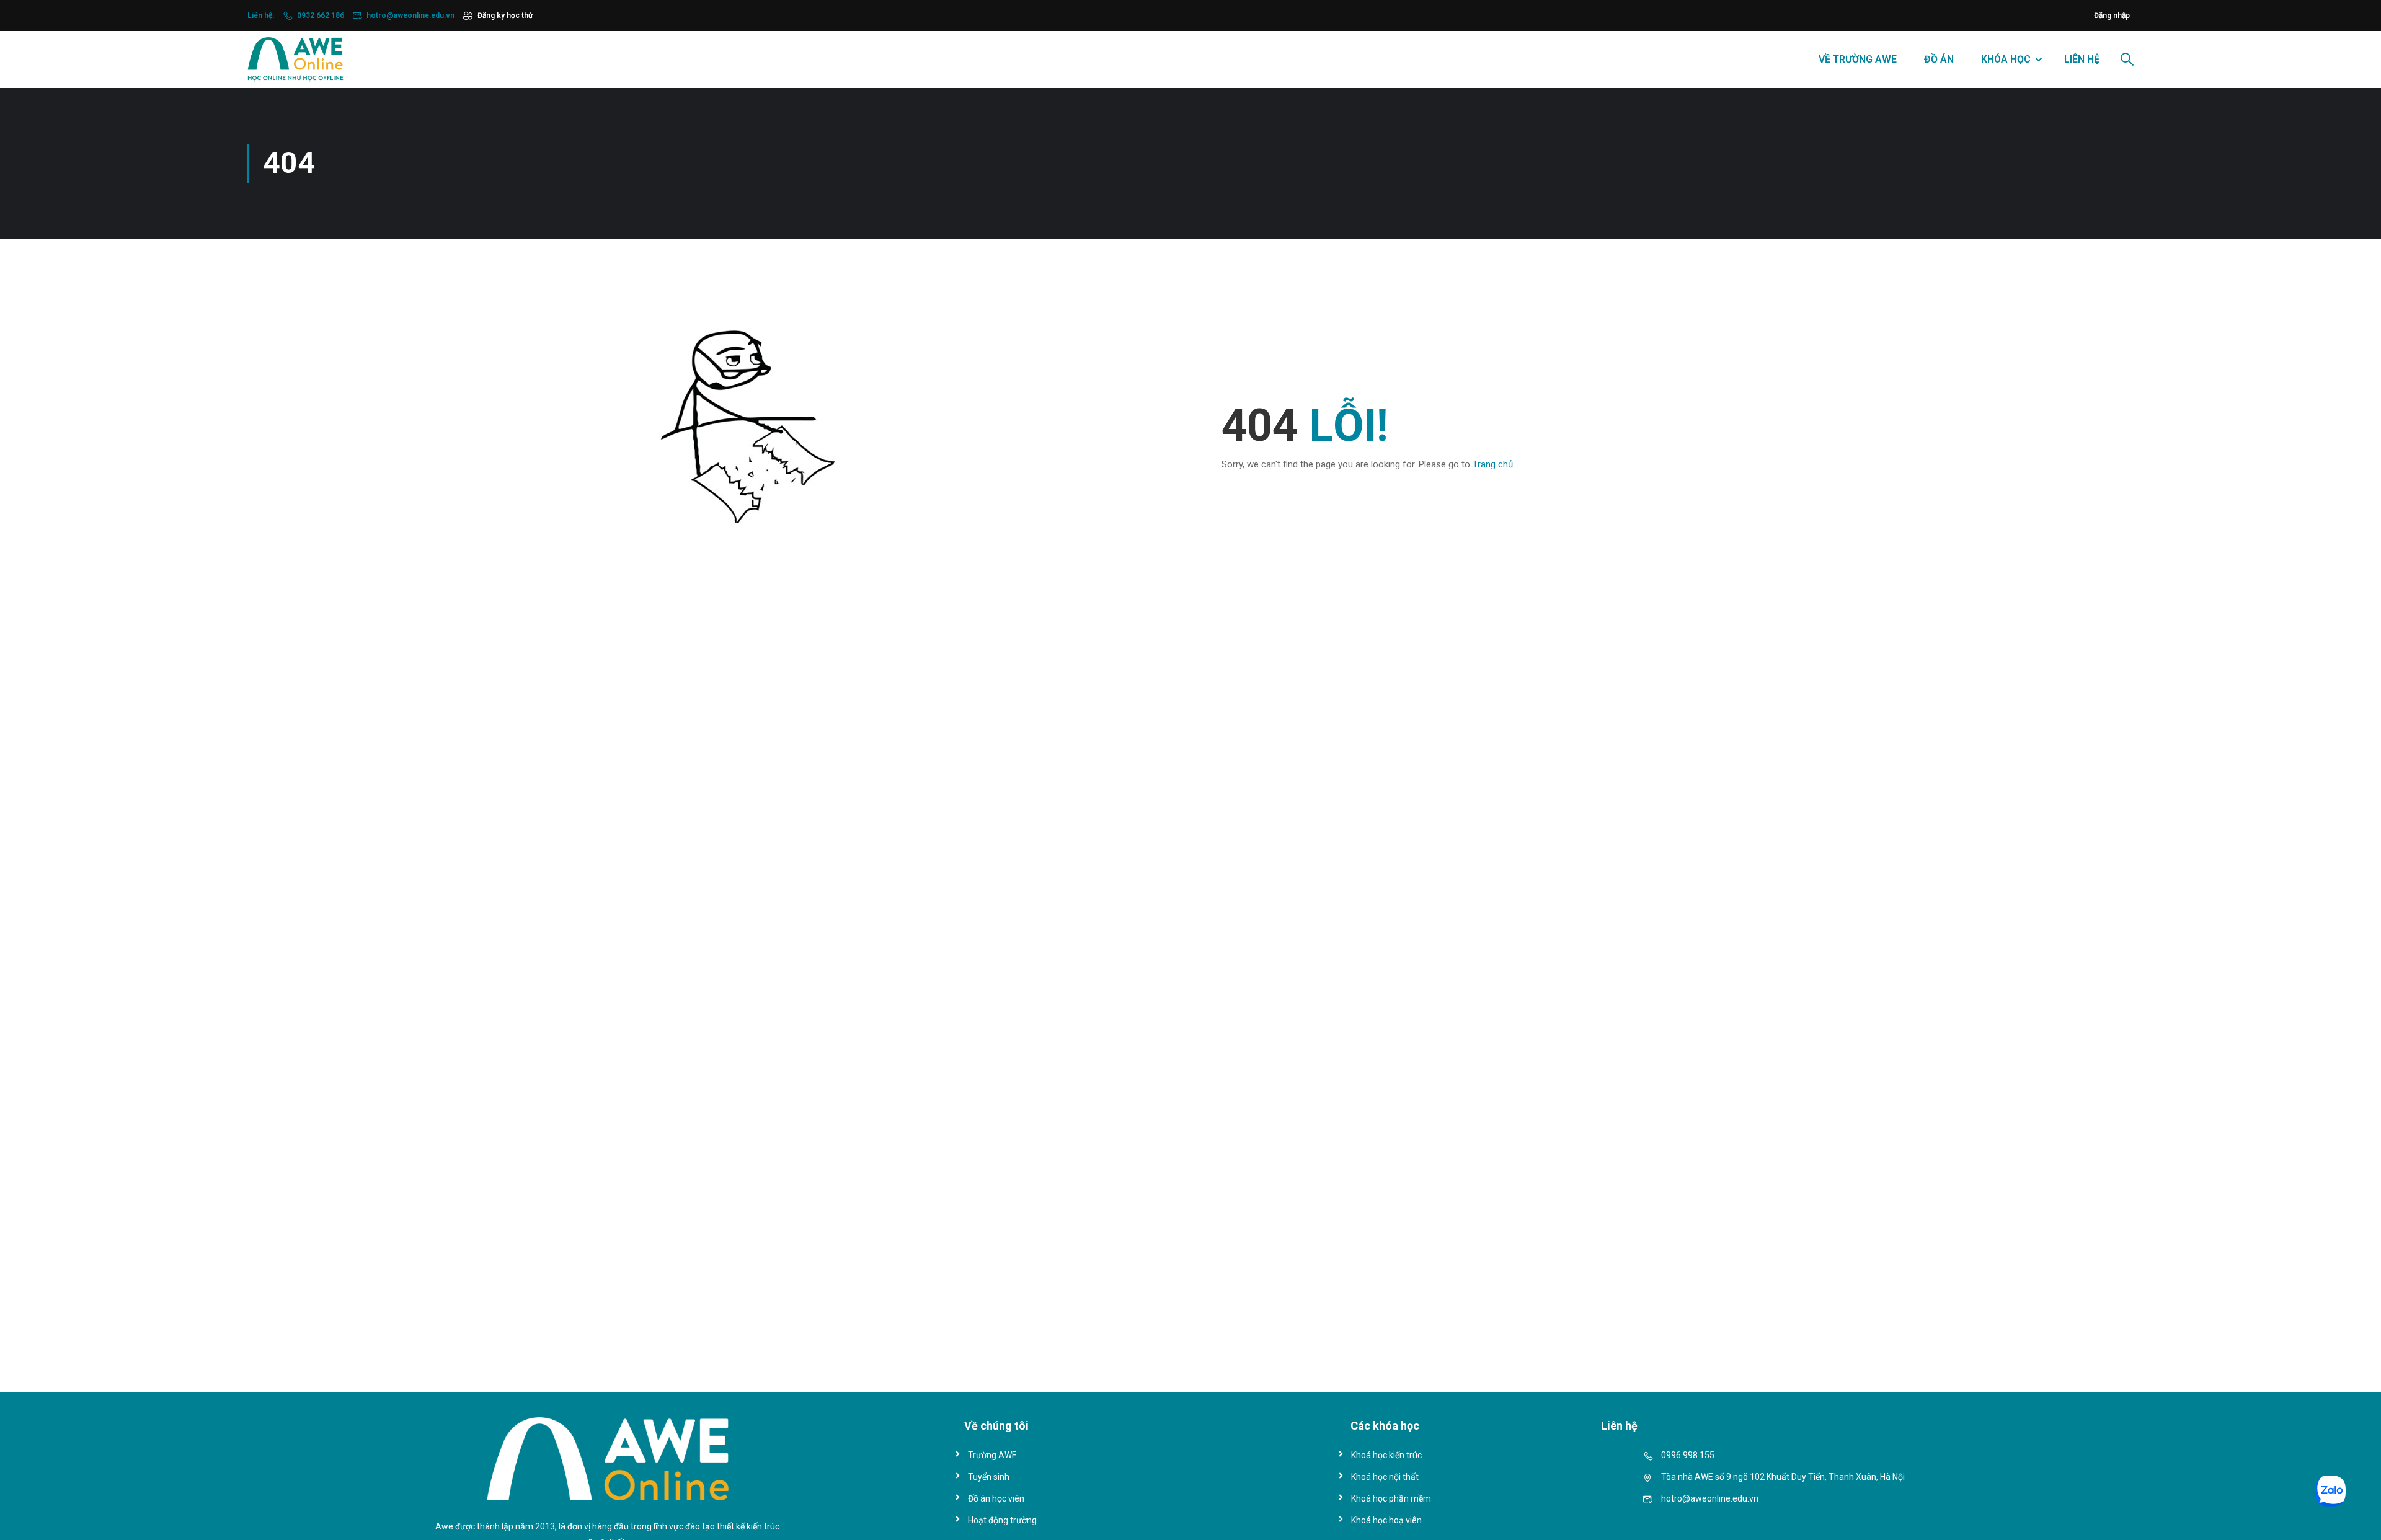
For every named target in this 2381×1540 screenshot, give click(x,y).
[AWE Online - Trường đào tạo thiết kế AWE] (295, 60)
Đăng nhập (2112, 15)
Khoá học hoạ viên (1386, 1520)
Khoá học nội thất (1385, 1477)
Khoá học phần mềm (1391, 1498)
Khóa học (2006, 59)
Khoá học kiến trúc (1386, 1455)
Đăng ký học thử (505, 15)
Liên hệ (2082, 59)
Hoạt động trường (1002, 1520)
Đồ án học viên (996, 1498)
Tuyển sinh (989, 1477)
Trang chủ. (1494, 464)
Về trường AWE (1858, 59)
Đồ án (1939, 59)
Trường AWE (992, 1455)
